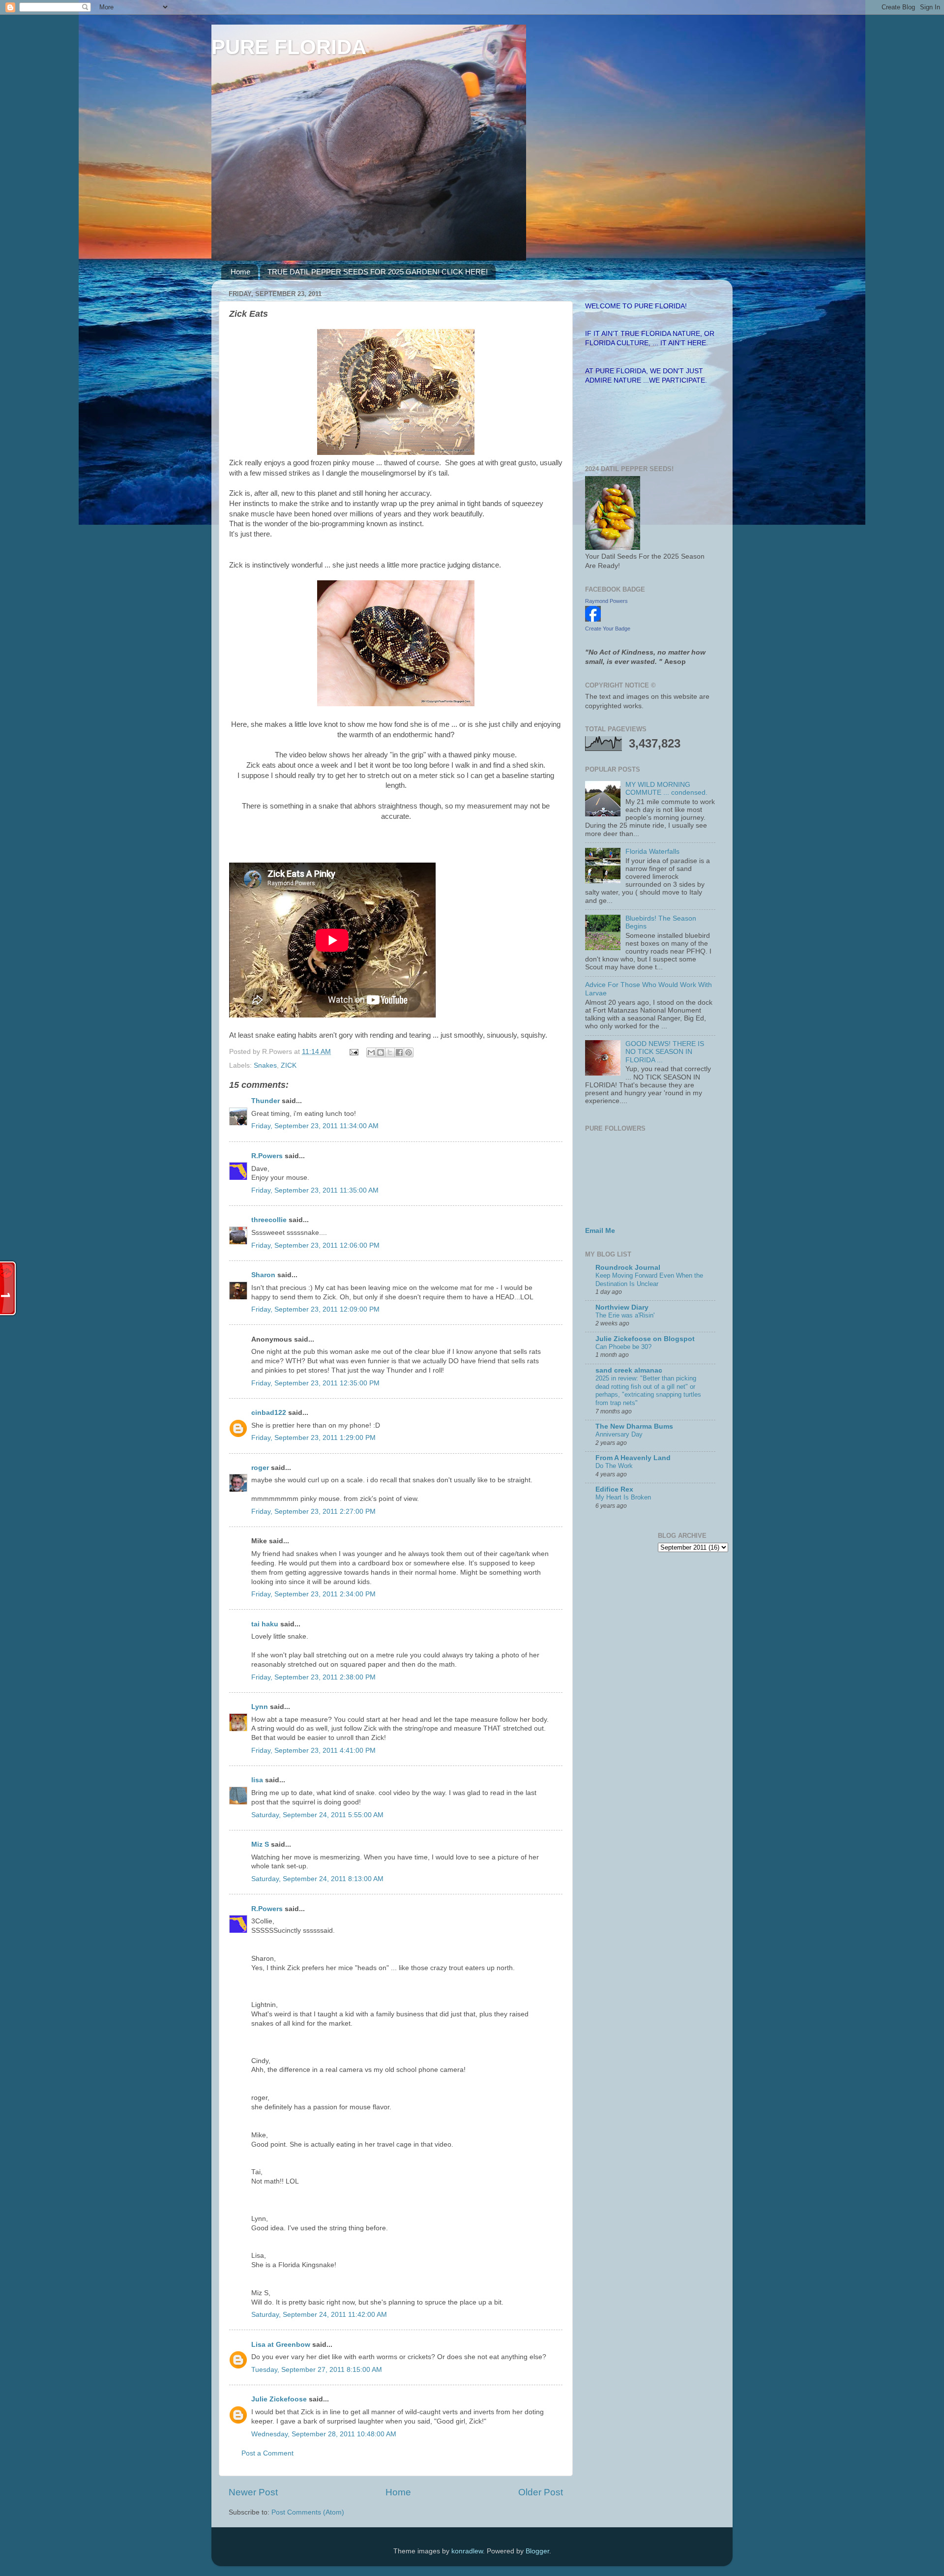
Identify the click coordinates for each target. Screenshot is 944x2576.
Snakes (265, 1065)
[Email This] (371, 1052)
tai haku (265, 1624)
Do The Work (614, 1466)
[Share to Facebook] (399, 1052)
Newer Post (253, 2492)
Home (240, 272)
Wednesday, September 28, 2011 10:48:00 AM (324, 2434)
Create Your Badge (608, 629)
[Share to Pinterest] (409, 1052)
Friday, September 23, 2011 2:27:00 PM (313, 1512)
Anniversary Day (619, 1434)
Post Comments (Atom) (308, 2512)
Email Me (600, 1231)
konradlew (467, 2551)
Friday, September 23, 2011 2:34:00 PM (313, 1594)
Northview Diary (622, 1307)
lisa (257, 1780)
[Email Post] (353, 1052)
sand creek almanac (629, 1370)
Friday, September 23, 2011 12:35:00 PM (315, 1383)
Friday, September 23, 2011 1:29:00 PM (313, 1438)
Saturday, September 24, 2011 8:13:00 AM (317, 1879)
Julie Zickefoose (279, 2399)
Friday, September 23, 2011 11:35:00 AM (315, 1190)
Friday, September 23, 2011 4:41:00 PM (313, 1751)
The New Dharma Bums (634, 1426)
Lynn (260, 1707)
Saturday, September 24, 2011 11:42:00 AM (319, 2315)
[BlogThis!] (381, 1052)
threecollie (269, 1220)
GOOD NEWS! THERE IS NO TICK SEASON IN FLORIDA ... (665, 1052)
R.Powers (267, 1156)
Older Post (541, 2492)
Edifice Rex (614, 1489)
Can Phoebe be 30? (623, 1347)
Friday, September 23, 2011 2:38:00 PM (313, 1677)
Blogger (537, 2551)
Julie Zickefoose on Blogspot (645, 1339)
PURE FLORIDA (289, 47)
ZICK (289, 1065)
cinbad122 (269, 1413)
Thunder (265, 1101)
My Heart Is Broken (623, 1497)
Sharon (263, 1275)
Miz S (260, 1844)
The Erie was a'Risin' (625, 1315)
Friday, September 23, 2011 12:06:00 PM (315, 1245)
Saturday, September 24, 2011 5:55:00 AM (317, 1815)
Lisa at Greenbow (281, 2345)
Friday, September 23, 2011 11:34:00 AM (315, 1126)
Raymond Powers (606, 601)
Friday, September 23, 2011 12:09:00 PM (315, 1309)
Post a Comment (267, 2453)
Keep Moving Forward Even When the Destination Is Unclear (649, 1280)
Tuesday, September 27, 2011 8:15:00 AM (317, 2370)
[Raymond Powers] (593, 619)
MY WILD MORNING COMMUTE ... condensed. (666, 789)
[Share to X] (390, 1052)
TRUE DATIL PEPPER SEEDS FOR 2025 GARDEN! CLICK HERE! (378, 272)
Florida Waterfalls (652, 852)
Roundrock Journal (628, 1268)
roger (260, 1468)
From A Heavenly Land (633, 1458)
